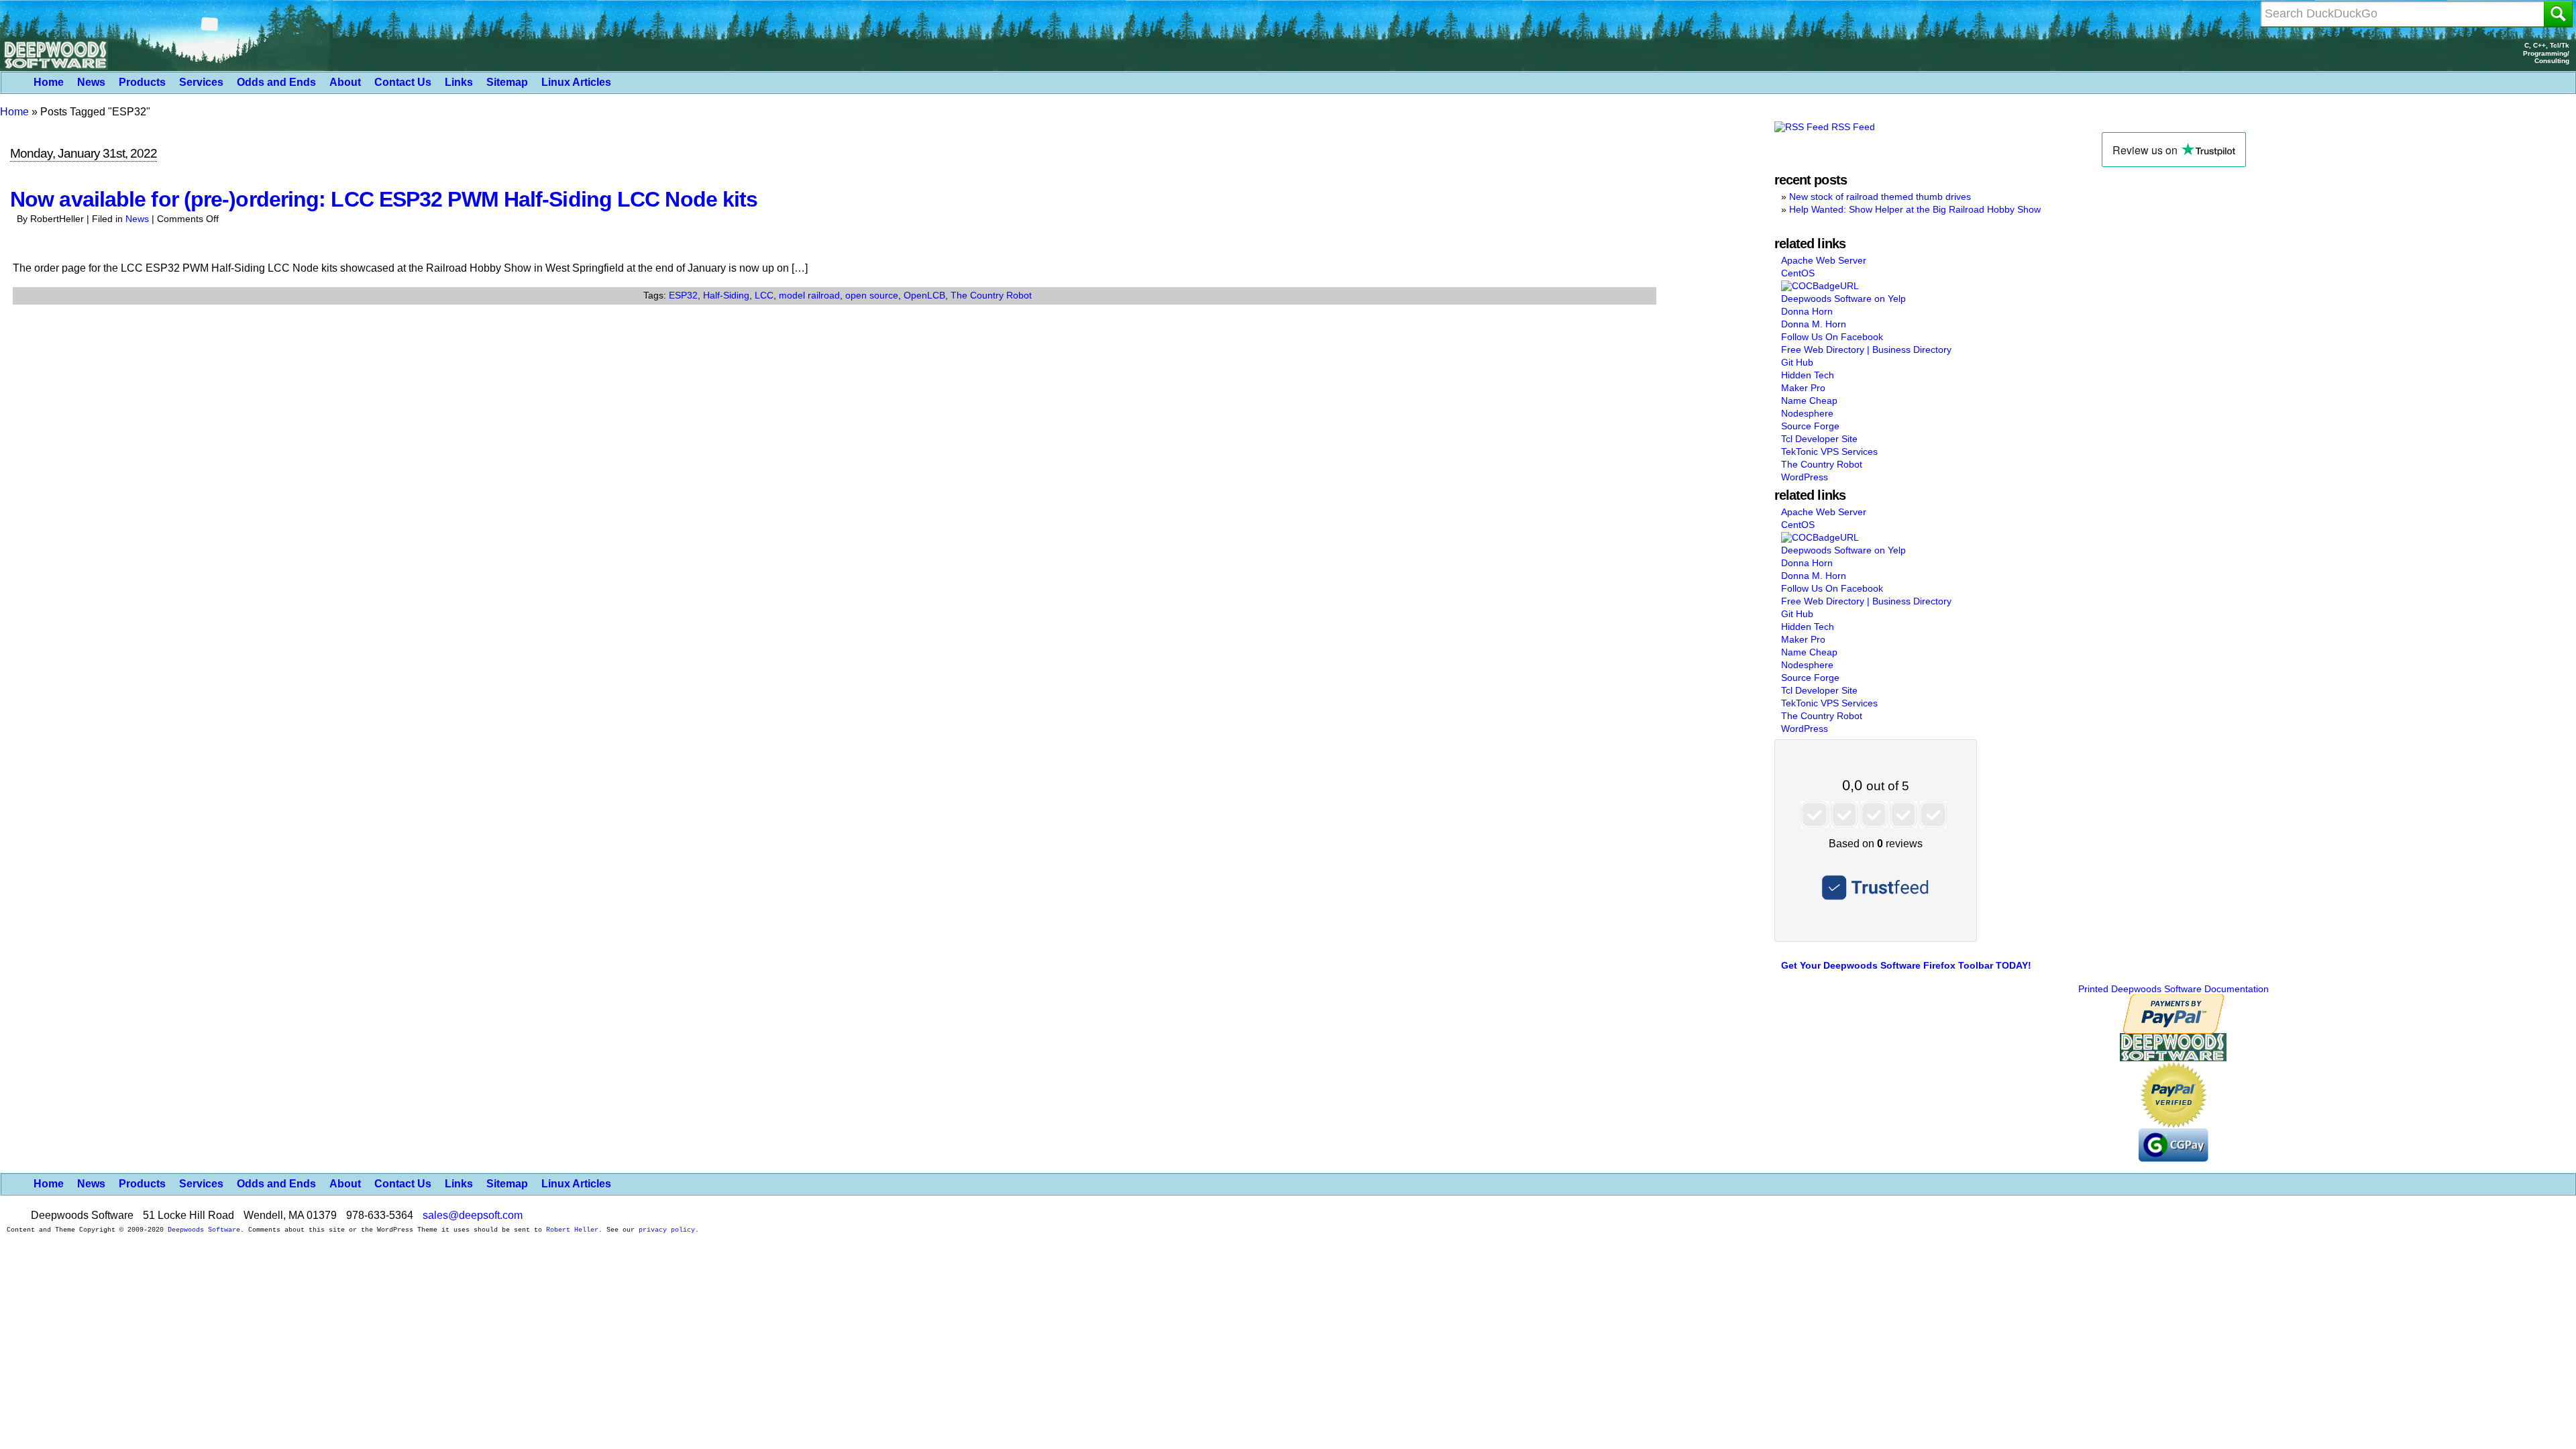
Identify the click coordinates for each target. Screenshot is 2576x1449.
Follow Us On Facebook (1832, 337)
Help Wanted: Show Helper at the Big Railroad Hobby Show (1915, 209)
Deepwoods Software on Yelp (1843, 299)
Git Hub (1797, 362)
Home (49, 82)
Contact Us (403, 82)
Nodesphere (1807, 413)
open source (872, 295)
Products (142, 82)
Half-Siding (726, 295)
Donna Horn (1807, 311)
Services (201, 82)
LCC (764, 295)
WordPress (1805, 477)
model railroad (809, 295)
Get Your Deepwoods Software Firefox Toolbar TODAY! (1906, 965)
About (345, 82)
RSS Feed (1852, 127)
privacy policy (667, 1230)
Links (459, 82)
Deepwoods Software (204, 1230)
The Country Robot (991, 295)
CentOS (1798, 273)
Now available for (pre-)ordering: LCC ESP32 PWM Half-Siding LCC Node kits (384, 199)
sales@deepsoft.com (473, 1215)
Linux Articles (576, 82)
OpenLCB (924, 295)
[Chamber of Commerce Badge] (1820, 286)
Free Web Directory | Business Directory (1866, 350)
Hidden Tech (1808, 375)
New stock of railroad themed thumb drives (1880, 197)
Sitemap (507, 82)
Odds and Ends (276, 82)
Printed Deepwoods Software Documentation (2173, 989)
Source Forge (1810, 426)
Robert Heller (572, 1230)
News (91, 82)
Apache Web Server (1824, 260)
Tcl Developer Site (1819, 439)
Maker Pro (1803, 388)
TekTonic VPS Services (1829, 451)
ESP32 (683, 295)
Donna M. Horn (1814, 324)
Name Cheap (1809, 400)
